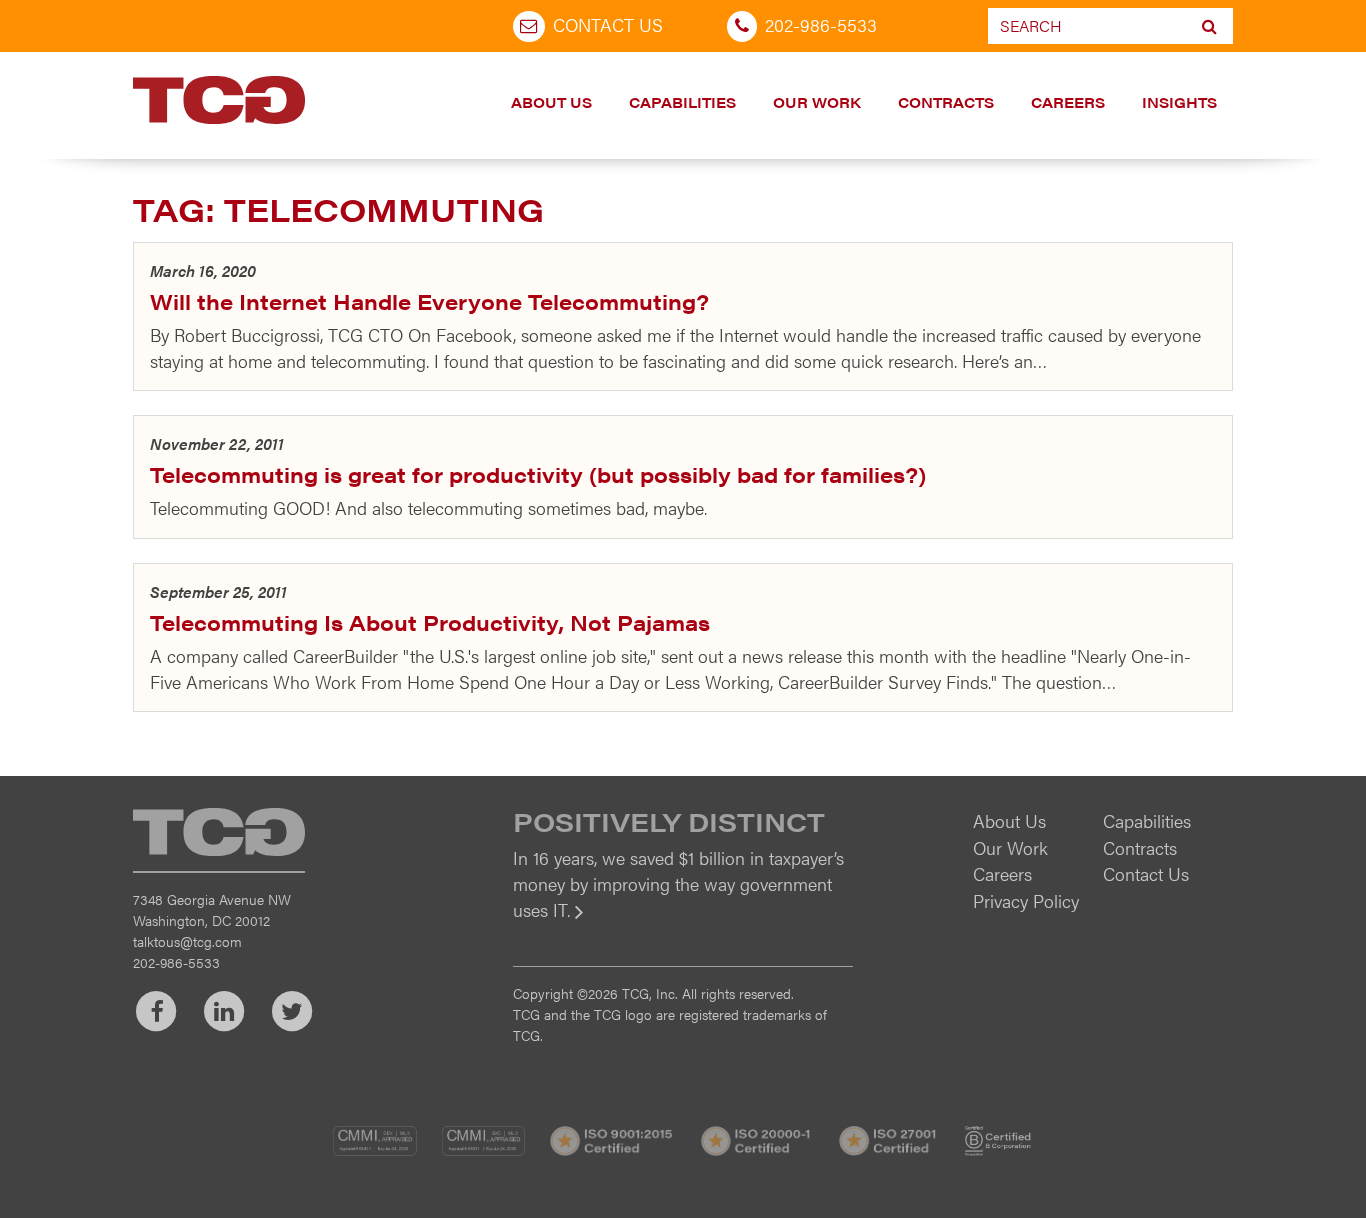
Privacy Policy (1026, 900)
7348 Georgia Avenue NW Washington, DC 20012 (212, 909)
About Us (551, 102)
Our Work (817, 102)
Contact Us (608, 24)
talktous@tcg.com (187, 941)
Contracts (946, 102)
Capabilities (682, 102)
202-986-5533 (821, 24)
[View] (683, 923)
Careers (1068, 102)
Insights (1179, 102)
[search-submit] (1209, 26)
